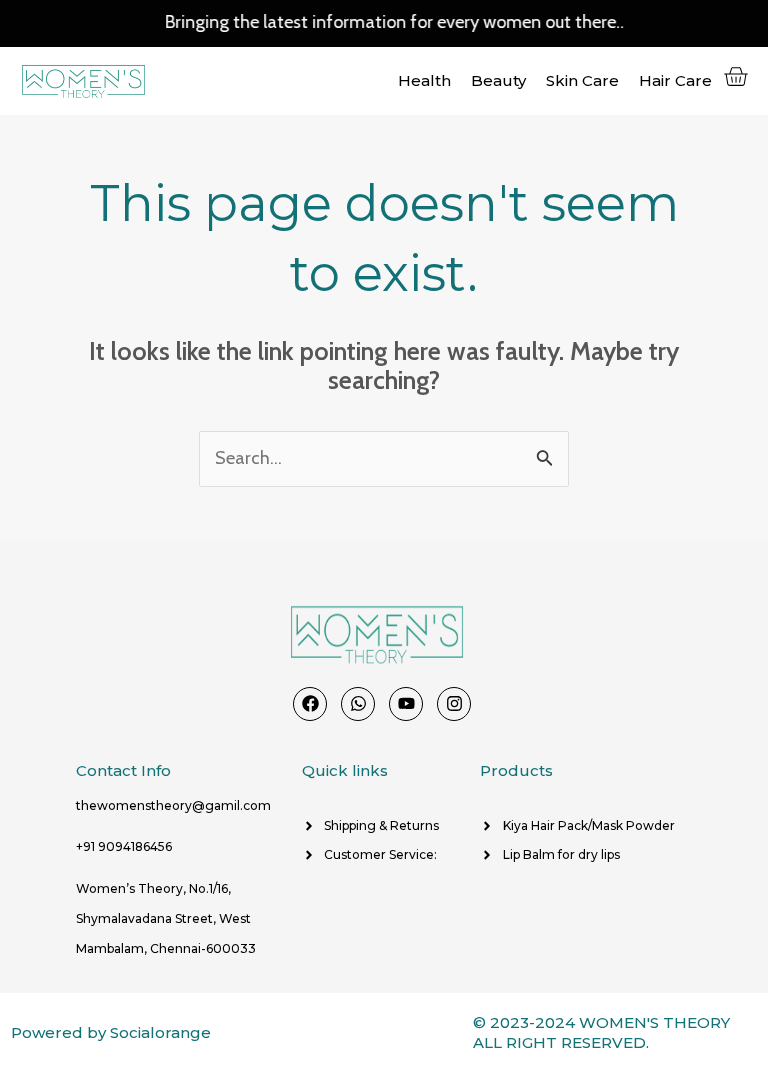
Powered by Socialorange (111, 1032)
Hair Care (675, 80)
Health (424, 80)
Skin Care (582, 80)
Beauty (498, 80)
